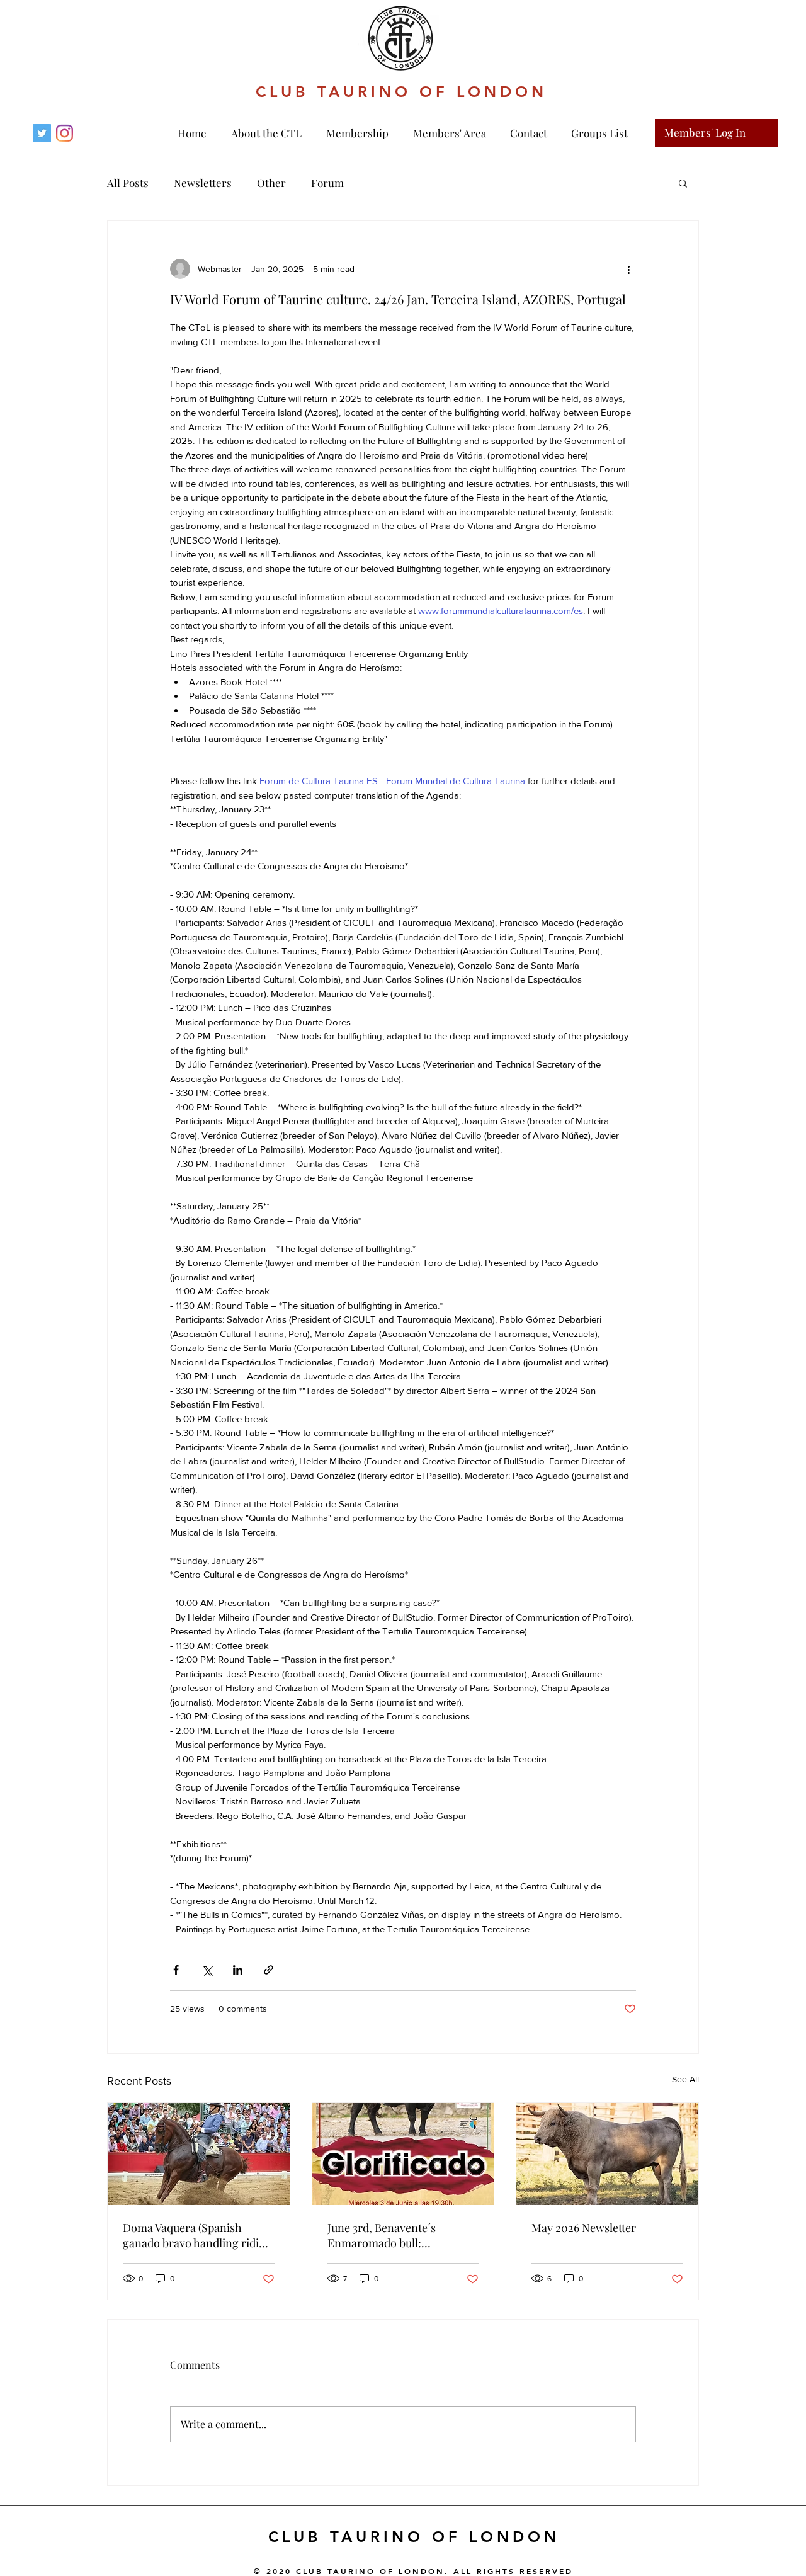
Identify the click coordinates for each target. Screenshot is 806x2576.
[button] (357, 133)
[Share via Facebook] (176, 1970)
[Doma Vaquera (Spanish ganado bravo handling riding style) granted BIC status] (199, 2154)
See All (685, 2079)
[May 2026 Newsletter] (607, 2154)
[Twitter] (42, 133)
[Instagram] (65, 133)
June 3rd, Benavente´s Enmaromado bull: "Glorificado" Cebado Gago (394, 2235)
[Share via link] (269, 1970)
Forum (327, 183)
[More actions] (628, 269)
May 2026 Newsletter (584, 2228)
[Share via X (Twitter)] (207, 1970)
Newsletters (203, 183)
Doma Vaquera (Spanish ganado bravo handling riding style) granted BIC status (197, 2235)
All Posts (128, 183)
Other (271, 183)
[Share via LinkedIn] (238, 1970)
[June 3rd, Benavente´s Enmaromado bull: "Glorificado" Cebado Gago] (403, 2154)
